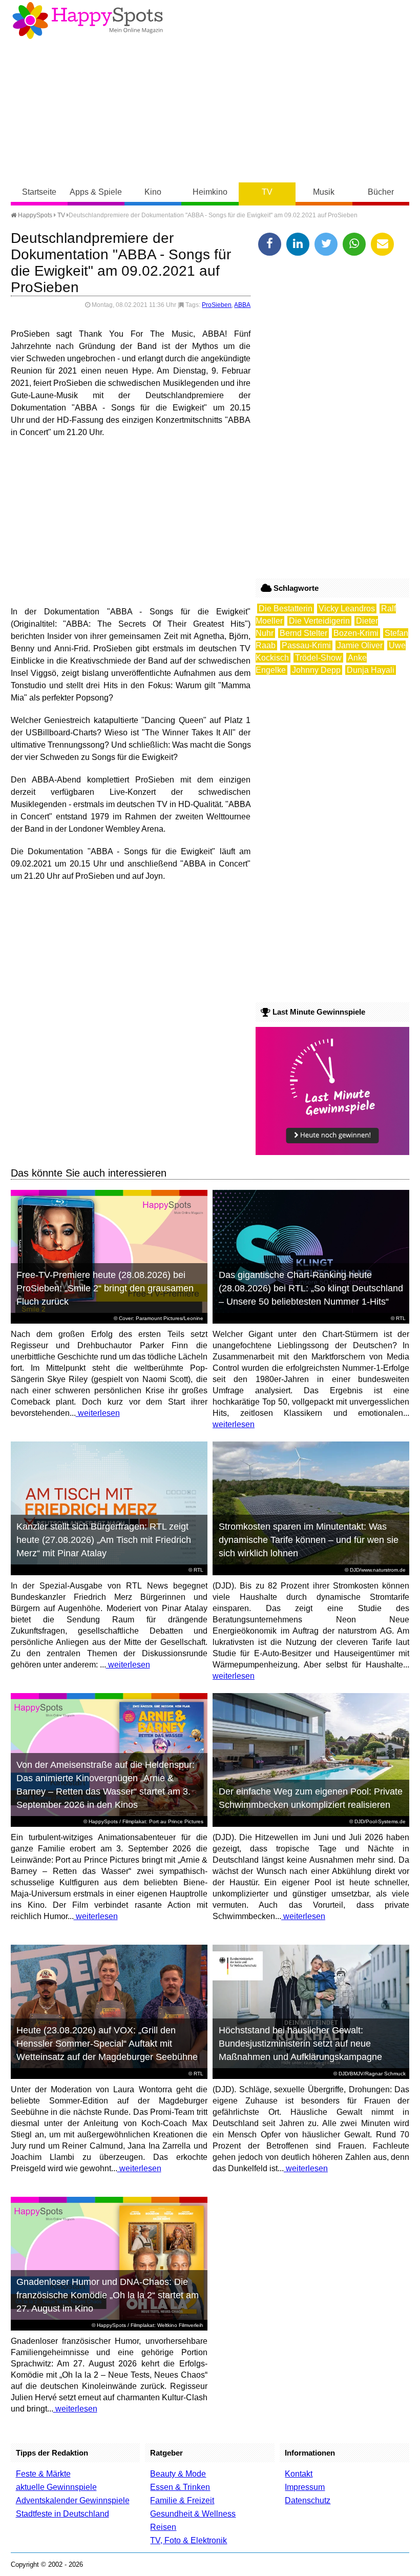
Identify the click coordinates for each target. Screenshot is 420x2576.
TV (267, 192)
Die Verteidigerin (319, 621)
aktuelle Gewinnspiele (56, 2487)
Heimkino (210, 192)
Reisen (163, 2527)
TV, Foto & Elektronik (188, 2540)
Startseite (39, 192)
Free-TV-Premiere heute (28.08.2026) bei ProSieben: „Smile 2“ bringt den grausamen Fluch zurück (105, 1288)
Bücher (381, 192)
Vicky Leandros (347, 609)
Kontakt (299, 2474)
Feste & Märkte (43, 2474)
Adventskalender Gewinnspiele (73, 2500)
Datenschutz (308, 2500)
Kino (153, 192)
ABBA (242, 305)
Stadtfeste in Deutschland (62, 2514)
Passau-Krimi (306, 645)
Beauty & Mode (178, 2474)
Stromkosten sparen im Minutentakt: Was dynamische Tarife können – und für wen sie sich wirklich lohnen (309, 1540)
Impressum (305, 2487)
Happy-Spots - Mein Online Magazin (88, 20)
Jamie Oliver (360, 645)
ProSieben (217, 305)
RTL (401, 1318)
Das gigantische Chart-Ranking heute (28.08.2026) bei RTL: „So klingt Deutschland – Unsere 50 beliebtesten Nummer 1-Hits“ (311, 1288)
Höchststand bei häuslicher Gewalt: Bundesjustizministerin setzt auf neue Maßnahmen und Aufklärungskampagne (300, 2044)
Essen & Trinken (180, 2487)
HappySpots (34, 215)
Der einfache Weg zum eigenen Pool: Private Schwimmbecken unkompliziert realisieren (311, 1798)
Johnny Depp (316, 670)
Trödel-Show (318, 658)
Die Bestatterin (286, 609)
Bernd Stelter (303, 633)
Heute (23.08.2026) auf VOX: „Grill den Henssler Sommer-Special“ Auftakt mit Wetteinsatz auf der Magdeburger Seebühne (107, 2044)
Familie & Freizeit (182, 2500)
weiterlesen (98, 1413)
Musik (324, 192)
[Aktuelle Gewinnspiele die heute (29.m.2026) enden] (332, 1152)
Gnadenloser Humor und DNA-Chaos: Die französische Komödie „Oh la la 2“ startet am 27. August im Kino (108, 2295)
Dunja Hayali (371, 670)
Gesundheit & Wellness (193, 2514)
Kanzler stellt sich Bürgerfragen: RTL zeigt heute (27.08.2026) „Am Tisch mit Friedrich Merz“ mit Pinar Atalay (104, 1540)
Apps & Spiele (96, 192)
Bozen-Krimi (356, 633)
